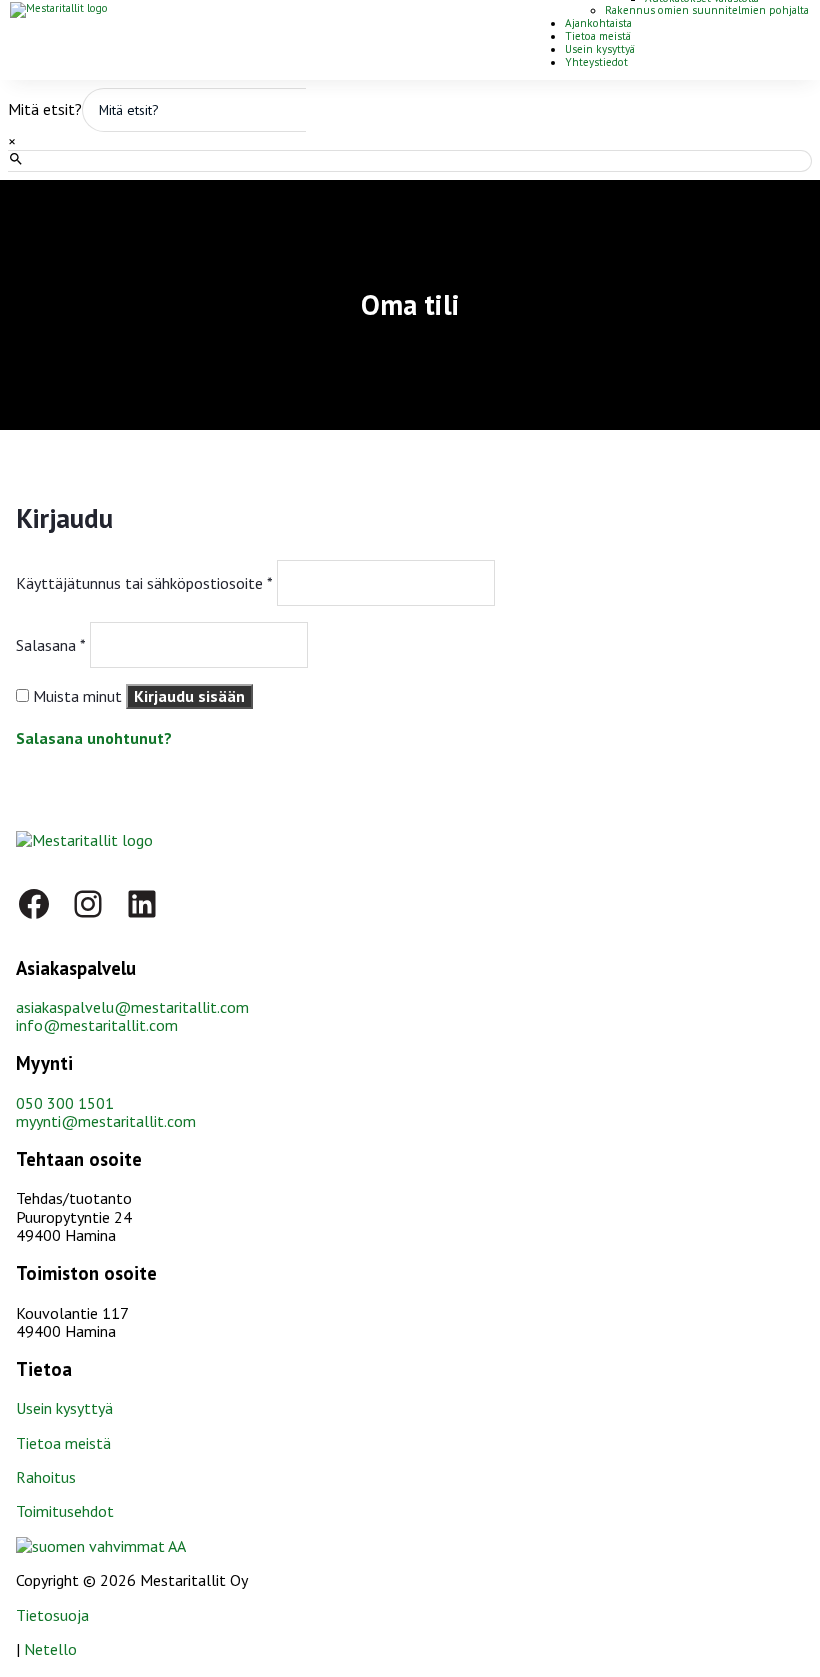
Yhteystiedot (596, 62)
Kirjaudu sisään (189, 696)
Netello (50, 1649)
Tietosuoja (52, 1615)
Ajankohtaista (598, 23)
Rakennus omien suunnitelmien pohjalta (707, 10)
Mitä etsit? (45, 109)
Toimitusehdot (65, 1511)
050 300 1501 (65, 1103)
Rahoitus (46, 1477)
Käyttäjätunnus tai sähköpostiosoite (144, 583)
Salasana (51, 645)
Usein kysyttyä (600, 49)
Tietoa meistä (598, 36)
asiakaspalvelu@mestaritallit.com (132, 1007)
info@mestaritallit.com (97, 1025)
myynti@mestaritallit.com (106, 1121)
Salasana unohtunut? (94, 738)
